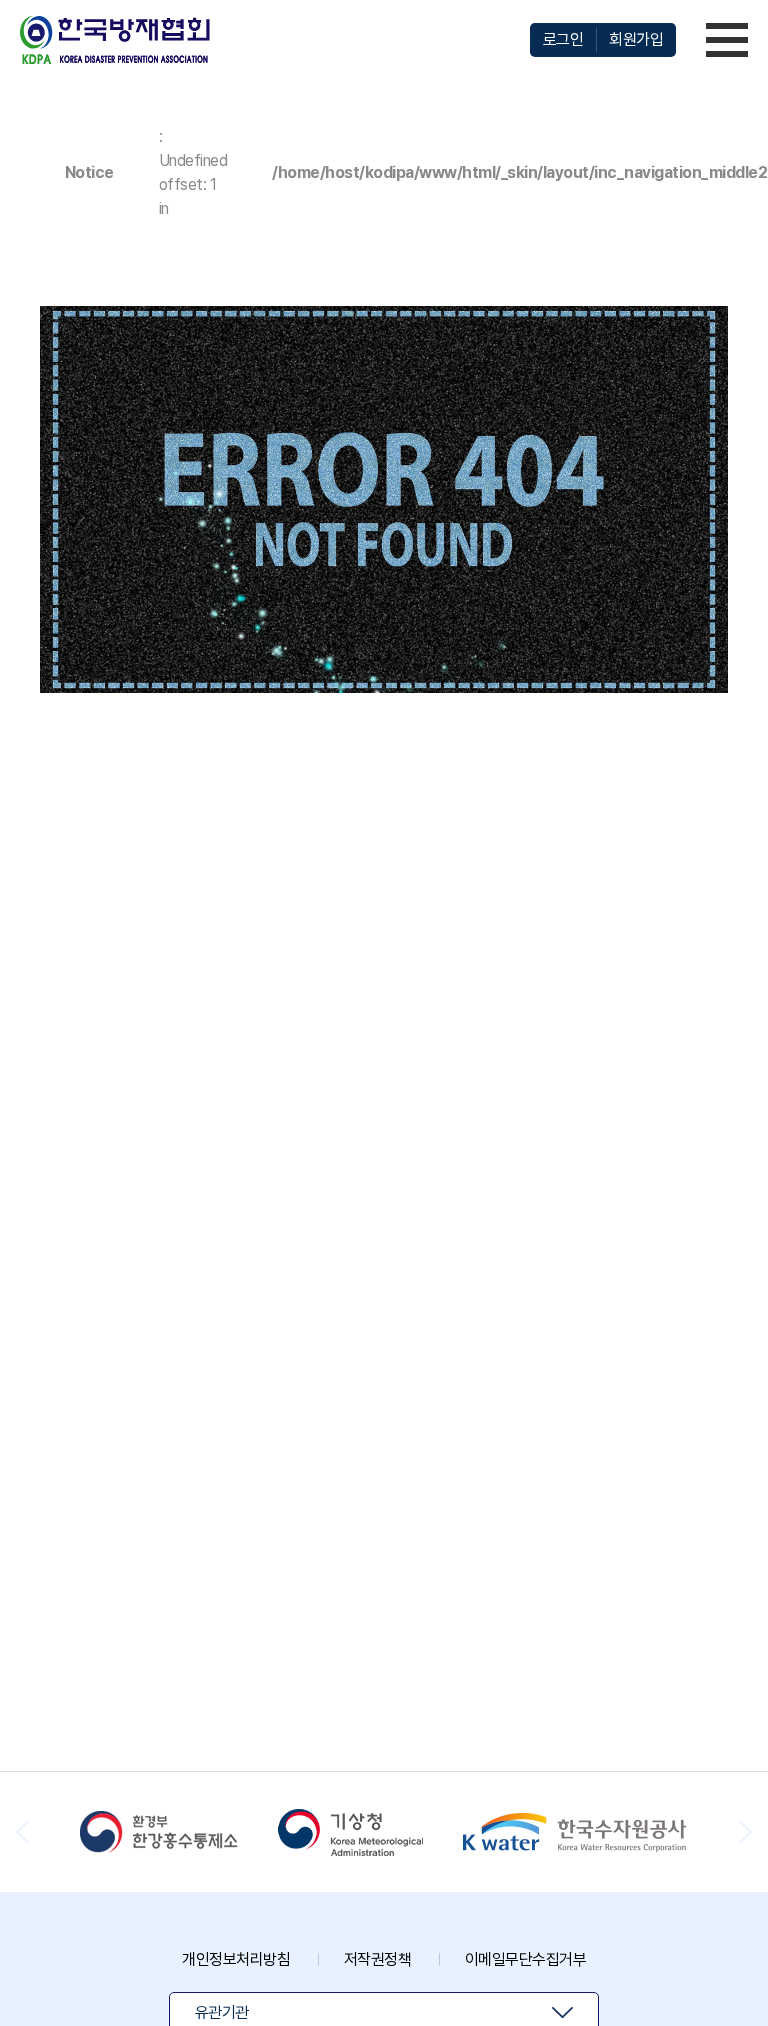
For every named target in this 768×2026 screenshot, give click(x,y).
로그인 (563, 39)
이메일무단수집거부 (526, 1959)
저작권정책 (378, 1959)
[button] (744, 1832)
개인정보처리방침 (236, 1959)
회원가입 (636, 39)
